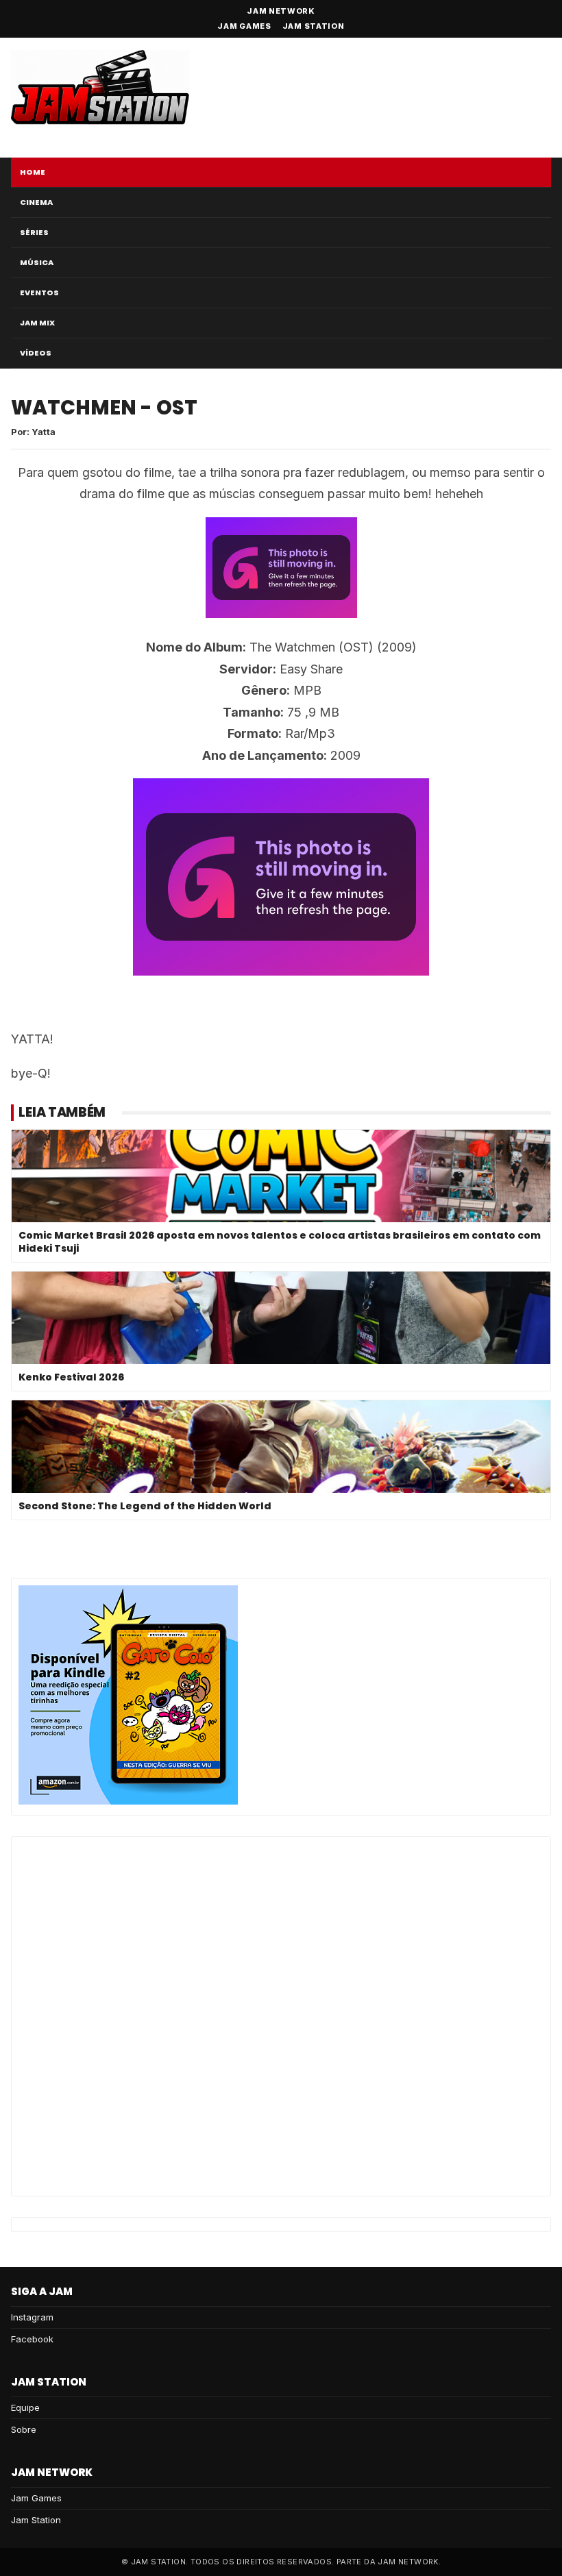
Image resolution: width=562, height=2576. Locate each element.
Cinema (36, 202)
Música (37, 262)
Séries (34, 232)
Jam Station (314, 26)
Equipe (25, 2407)
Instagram (32, 2317)
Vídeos (36, 353)
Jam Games (244, 26)
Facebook (32, 2339)
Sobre (24, 2429)
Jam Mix (37, 323)
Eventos (39, 293)
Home (33, 172)
